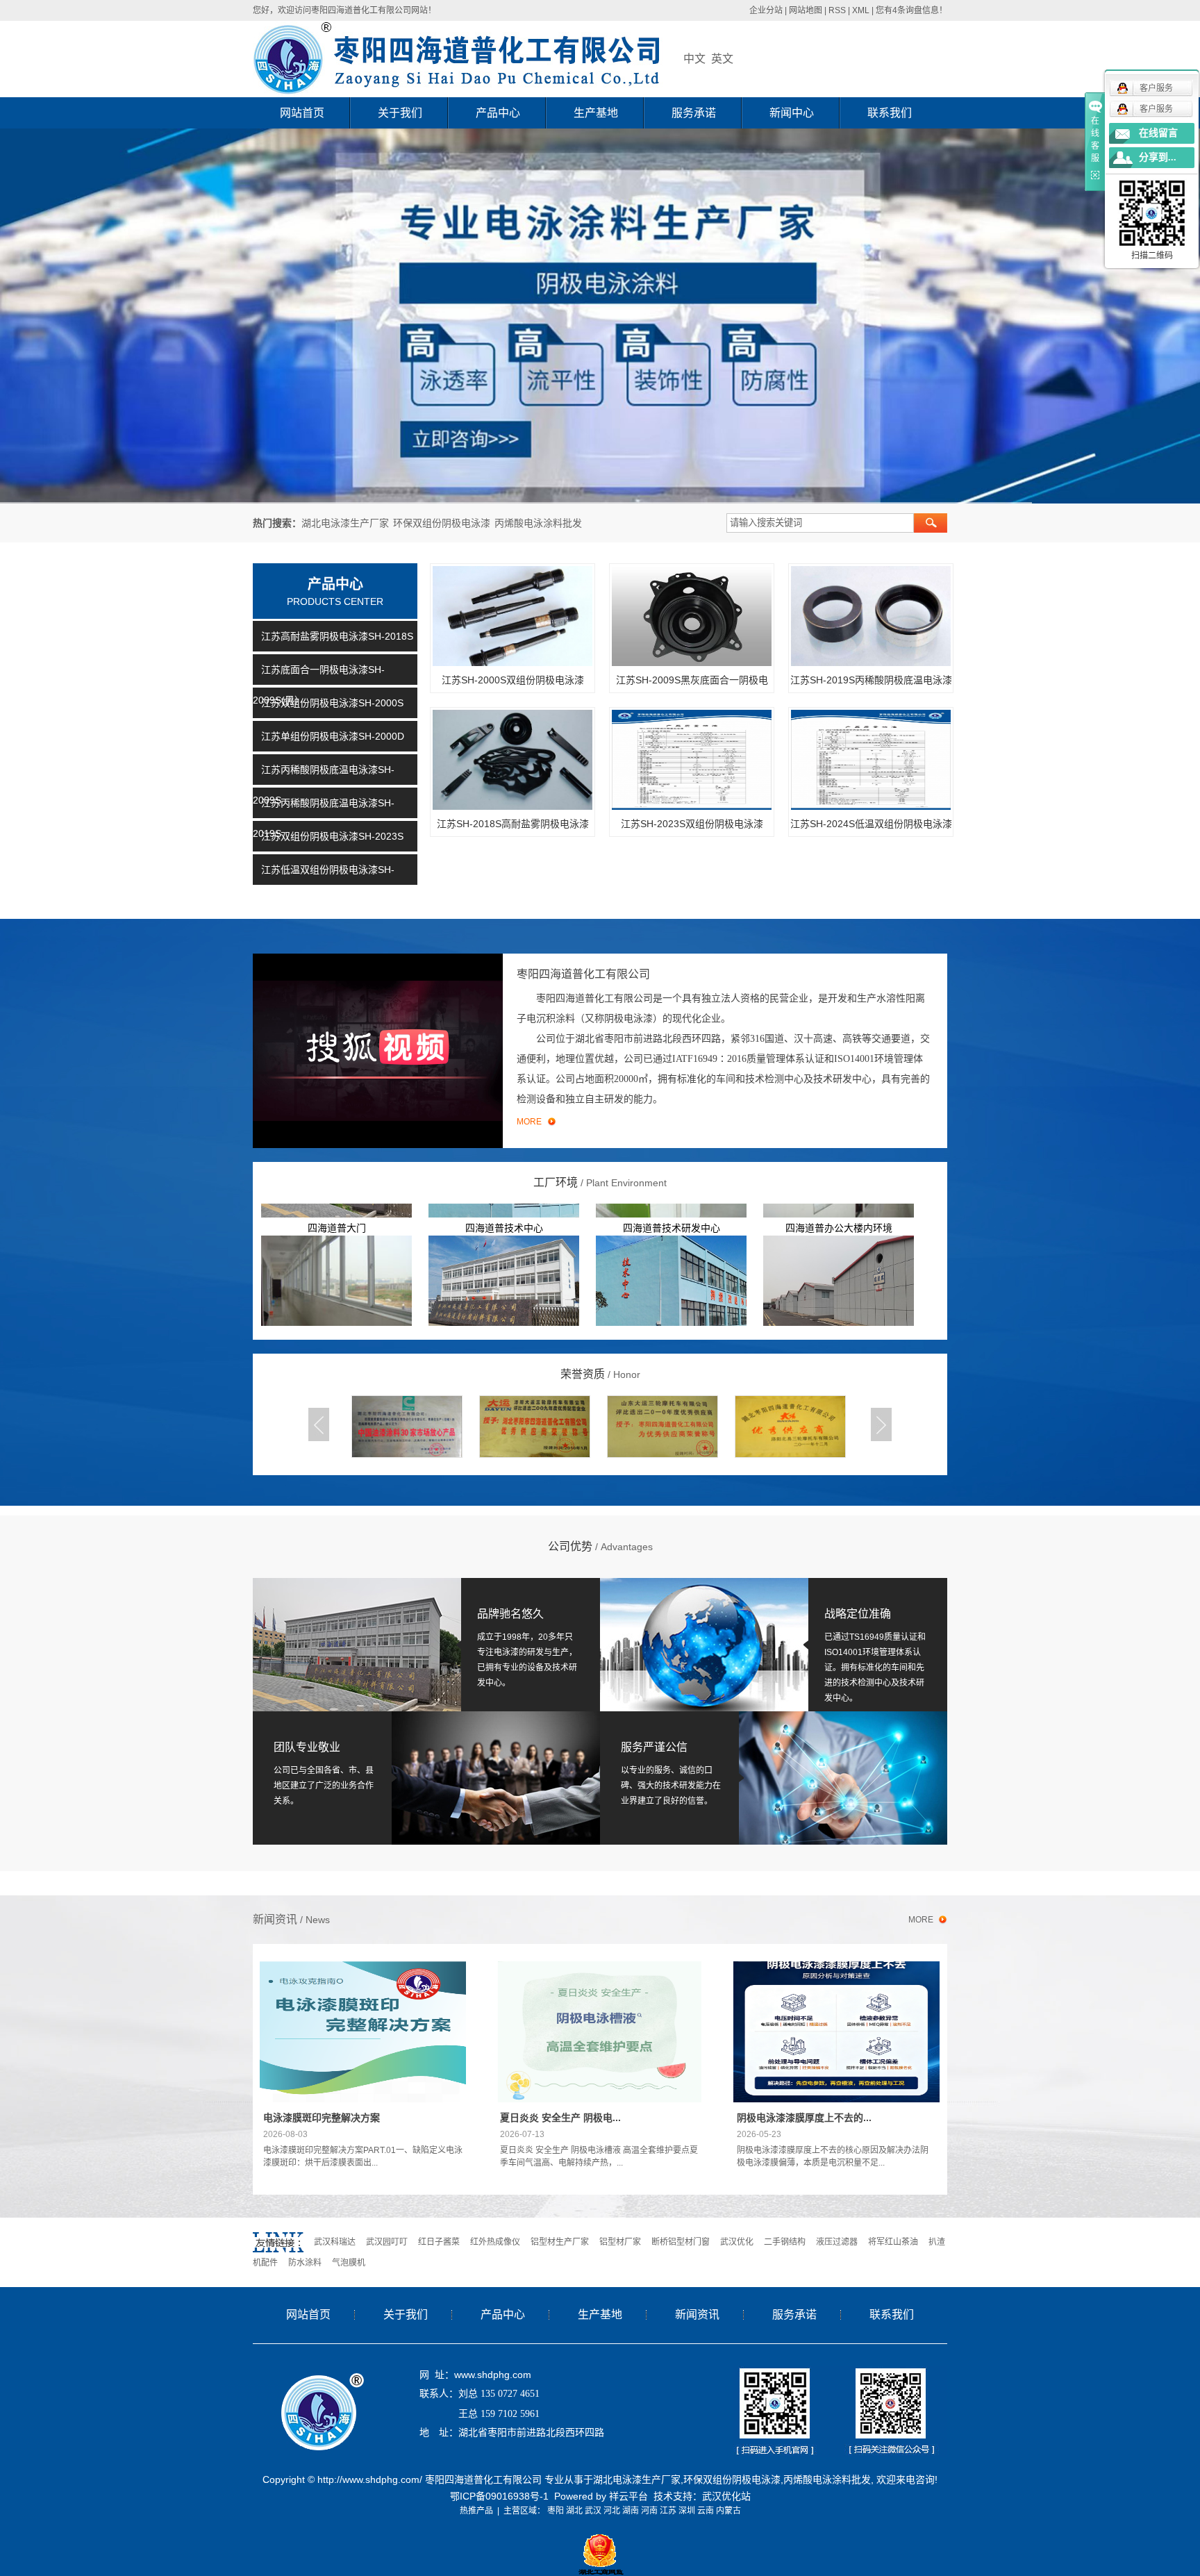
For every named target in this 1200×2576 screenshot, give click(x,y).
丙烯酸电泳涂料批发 (538, 523)
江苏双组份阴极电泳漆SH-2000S (332, 703)
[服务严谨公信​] (774, 1777)
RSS (837, 10)
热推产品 (476, 2511)
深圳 (687, 2511)
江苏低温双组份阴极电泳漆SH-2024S (324, 885)
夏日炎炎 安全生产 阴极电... (560, 2118)
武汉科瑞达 (335, 2242)
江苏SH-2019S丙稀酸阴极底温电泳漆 (871, 680)
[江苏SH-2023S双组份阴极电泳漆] (692, 760)
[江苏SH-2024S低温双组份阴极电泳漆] (871, 760)
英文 (722, 59)
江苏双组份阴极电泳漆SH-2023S (332, 836)
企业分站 (766, 10)
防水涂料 (305, 2263)
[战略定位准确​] (704, 1644)
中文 (694, 59)
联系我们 (890, 113)
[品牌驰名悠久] (357, 1644)
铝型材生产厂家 (560, 2242)
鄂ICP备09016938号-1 (499, 2496)
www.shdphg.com (493, 2375)
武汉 (593, 2511)
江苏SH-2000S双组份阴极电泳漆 (513, 680)
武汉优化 (737, 2242)
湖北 (574, 2511)
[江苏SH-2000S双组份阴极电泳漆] (512, 616)
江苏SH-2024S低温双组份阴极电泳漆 (871, 824)
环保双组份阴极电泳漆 (442, 523)
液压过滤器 (837, 2242)
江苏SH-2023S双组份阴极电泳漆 (692, 824)
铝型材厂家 (620, 2242)
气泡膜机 (349, 2263)
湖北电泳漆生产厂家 (345, 523)
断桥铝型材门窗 (681, 2242)
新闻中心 (792, 113)
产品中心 (498, 113)
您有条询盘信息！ (911, 10)
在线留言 (1158, 133)
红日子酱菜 (439, 2242)
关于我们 (400, 113)
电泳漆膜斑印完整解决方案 (322, 2118)
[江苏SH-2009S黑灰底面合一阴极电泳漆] (692, 616)
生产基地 (596, 113)
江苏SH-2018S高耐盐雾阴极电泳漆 (513, 824)
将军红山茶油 (893, 2242)
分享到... (1158, 157)
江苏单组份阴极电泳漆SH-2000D (333, 736)
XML (861, 10)
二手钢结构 (785, 2242)
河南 (649, 2511)
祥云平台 (628, 2496)
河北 (612, 2511)
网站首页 (302, 113)
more (921, 1920)
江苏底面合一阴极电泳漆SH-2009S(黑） (319, 685)
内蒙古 (728, 2511)
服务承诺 (694, 113)
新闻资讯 (697, 2315)
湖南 (631, 2511)
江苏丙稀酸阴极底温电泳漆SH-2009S (324, 785)
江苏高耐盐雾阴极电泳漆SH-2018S (337, 636)
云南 (706, 2511)
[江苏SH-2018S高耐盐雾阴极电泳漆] (512, 760)
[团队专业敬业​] (426, 1777)
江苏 (668, 2511)
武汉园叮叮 (387, 2242)
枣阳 (556, 2511)
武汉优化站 (726, 2496)
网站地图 (806, 10)
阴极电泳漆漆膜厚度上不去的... (804, 2118)
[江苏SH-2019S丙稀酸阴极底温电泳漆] (871, 616)
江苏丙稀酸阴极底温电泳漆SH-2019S (324, 818)
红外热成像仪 (495, 2242)
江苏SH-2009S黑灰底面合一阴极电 (692, 680)
